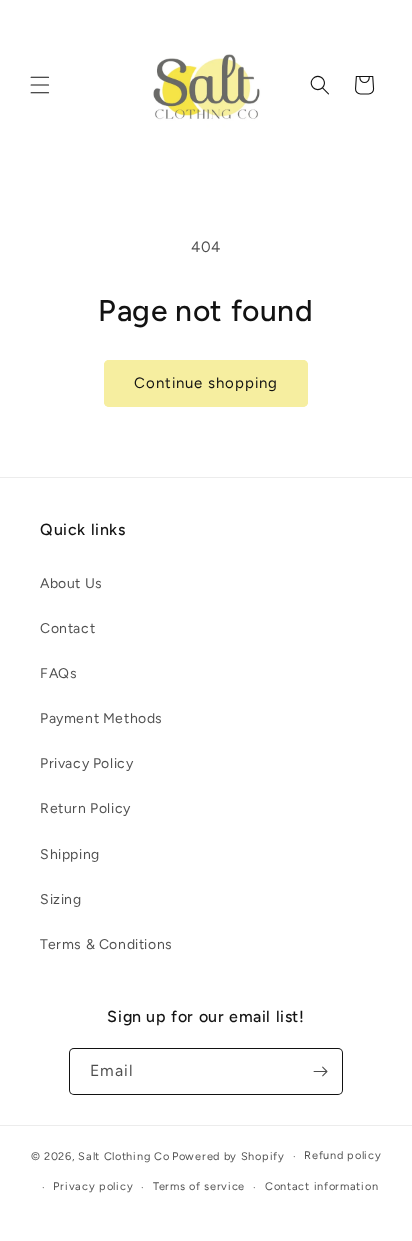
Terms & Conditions (106, 944)
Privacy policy (93, 1186)
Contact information (321, 1186)
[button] (40, 85)
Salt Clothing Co (123, 1156)
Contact (67, 628)
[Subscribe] (320, 1071)
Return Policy (85, 808)
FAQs (58, 673)
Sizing (61, 899)
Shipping (70, 854)
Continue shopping (206, 383)
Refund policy (342, 1155)
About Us (71, 583)
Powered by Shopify (228, 1156)
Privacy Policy (86, 763)
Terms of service (199, 1186)
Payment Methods (101, 718)
